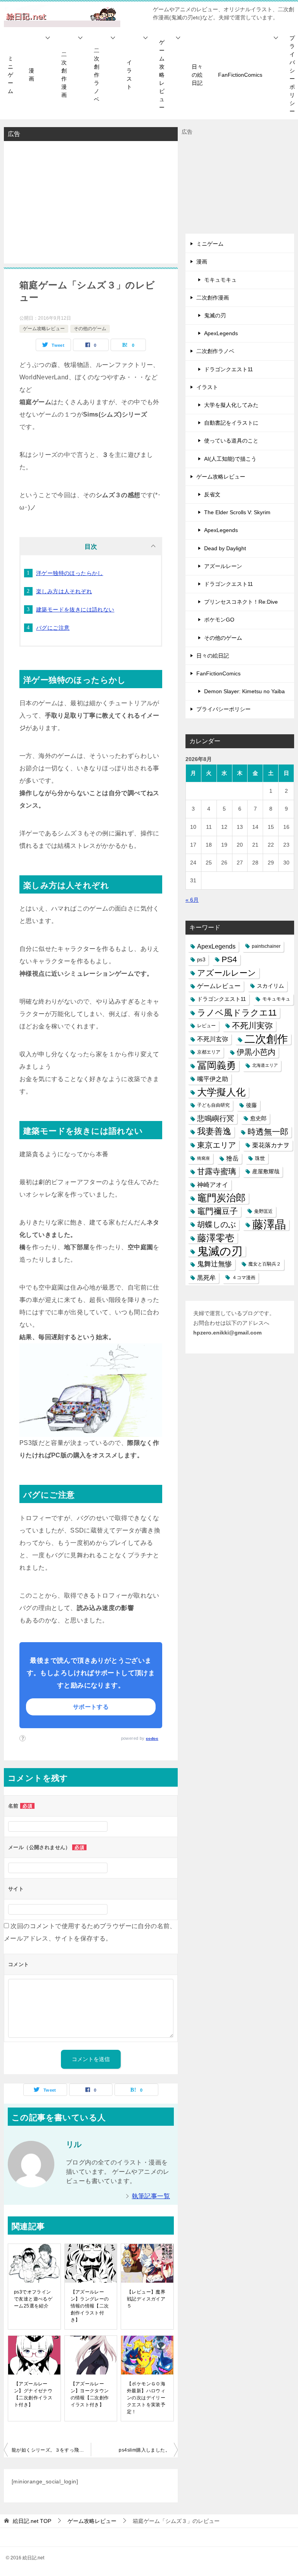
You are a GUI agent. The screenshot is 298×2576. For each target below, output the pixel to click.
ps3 (201, 960)
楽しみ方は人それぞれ (64, 591)
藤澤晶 (269, 1225)
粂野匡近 (263, 1211)
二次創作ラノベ (97, 75)
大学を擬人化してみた (231, 405)
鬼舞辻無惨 (215, 1264)
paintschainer (266, 946)
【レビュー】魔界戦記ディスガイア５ (146, 2299)
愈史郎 (258, 1118)
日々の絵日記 (197, 75)
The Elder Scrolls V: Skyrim (237, 512)
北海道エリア (265, 1065)
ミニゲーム (10, 75)
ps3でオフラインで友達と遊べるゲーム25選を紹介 (33, 2299)
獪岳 (232, 1158)
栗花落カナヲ (271, 1145)
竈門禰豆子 (217, 1211)
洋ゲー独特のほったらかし (70, 573)
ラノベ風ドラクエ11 (237, 1013)
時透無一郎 (268, 1132)
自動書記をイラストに (231, 423)
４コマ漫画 (244, 1278)
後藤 (251, 1105)
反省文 (212, 494)
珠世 (260, 1158)
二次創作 (266, 1039)
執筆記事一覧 (151, 2196)
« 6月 (192, 900)
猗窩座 (204, 1158)
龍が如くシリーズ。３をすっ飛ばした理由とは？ (51, 2450)
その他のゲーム (90, 329)
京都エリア (209, 1052)
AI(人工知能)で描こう (230, 459)
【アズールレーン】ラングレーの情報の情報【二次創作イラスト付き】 (90, 2306)
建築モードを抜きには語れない (75, 610)
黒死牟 (206, 1278)
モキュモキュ (220, 280)
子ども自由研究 (213, 1105)
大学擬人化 (221, 1092)
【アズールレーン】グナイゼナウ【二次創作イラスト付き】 (33, 2394)
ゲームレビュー (219, 986)
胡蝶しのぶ (217, 1224)
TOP (32, 2521)
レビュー (206, 1026)
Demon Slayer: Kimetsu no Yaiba (244, 691)
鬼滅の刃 (215, 315)
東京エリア (217, 1145)
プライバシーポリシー (223, 709)
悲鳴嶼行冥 (216, 1118)
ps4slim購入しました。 (144, 2450)
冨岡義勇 (217, 1065)
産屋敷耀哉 (266, 1171)
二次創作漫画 (64, 75)
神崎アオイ (213, 1185)
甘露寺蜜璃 (217, 1171)
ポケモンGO (219, 620)
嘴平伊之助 (213, 1079)
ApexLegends (221, 333)
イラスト (129, 75)
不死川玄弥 (213, 1039)
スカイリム (270, 986)
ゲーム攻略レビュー (162, 75)
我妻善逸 (214, 1131)
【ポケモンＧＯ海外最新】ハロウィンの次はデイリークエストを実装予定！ (146, 2398)
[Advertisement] (91, 201)
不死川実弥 (252, 1026)
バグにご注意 (53, 628)
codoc (152, 1738)
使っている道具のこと (231, 441)
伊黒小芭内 (256, 1052)
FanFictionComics (240, 75)
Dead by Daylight (225, 548)
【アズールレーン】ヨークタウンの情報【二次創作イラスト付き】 (90, 2394)
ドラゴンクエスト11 (229, 369)
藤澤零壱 (216, 1238)
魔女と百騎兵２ (265, 1264)
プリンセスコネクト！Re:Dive (241, 602)
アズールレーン (223, 566)
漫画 (31, 75)
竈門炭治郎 (221, 1198)
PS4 (229, 959)
